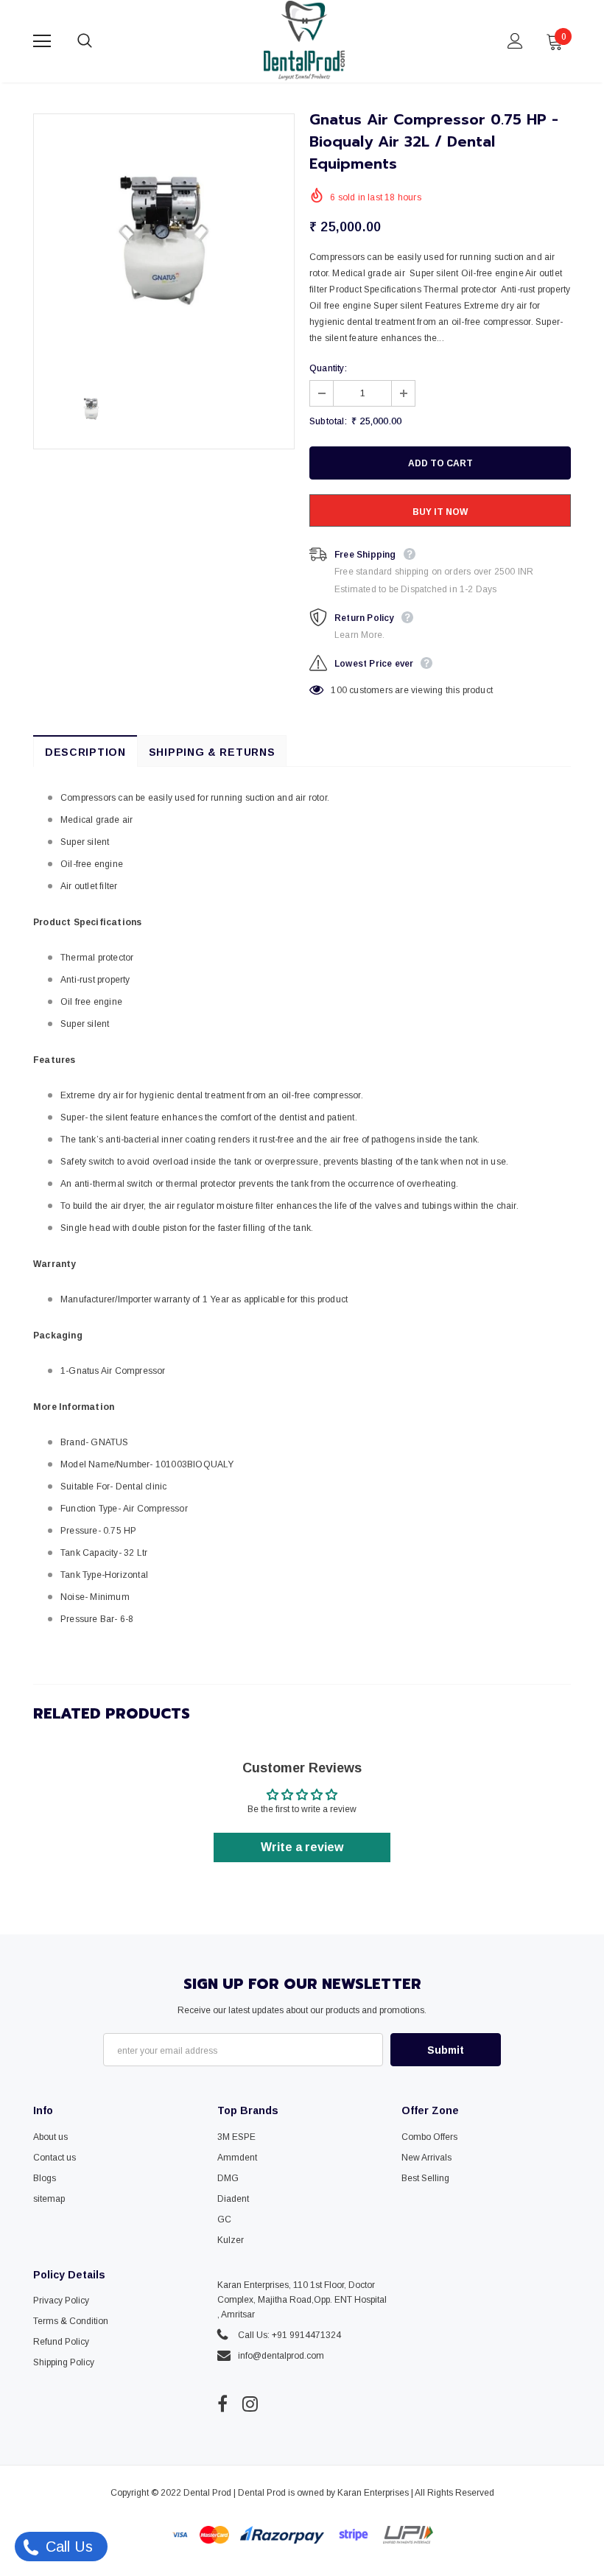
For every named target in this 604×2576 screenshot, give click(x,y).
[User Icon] (515, 41)
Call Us (67, 2547)
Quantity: (328, 368)
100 (339, 690)
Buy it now (440, 512)
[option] (164, 244)
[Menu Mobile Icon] (42, 41)
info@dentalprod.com (281, 2356)
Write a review (302, 1847)
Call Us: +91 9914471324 (289, 2335)
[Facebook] (222, 2404)
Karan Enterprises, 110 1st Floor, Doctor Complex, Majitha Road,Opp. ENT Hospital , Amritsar (302, 2300)
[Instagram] (250, 2404)
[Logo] (304, 41)
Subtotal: (328, 421)
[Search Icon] (99, 41)
